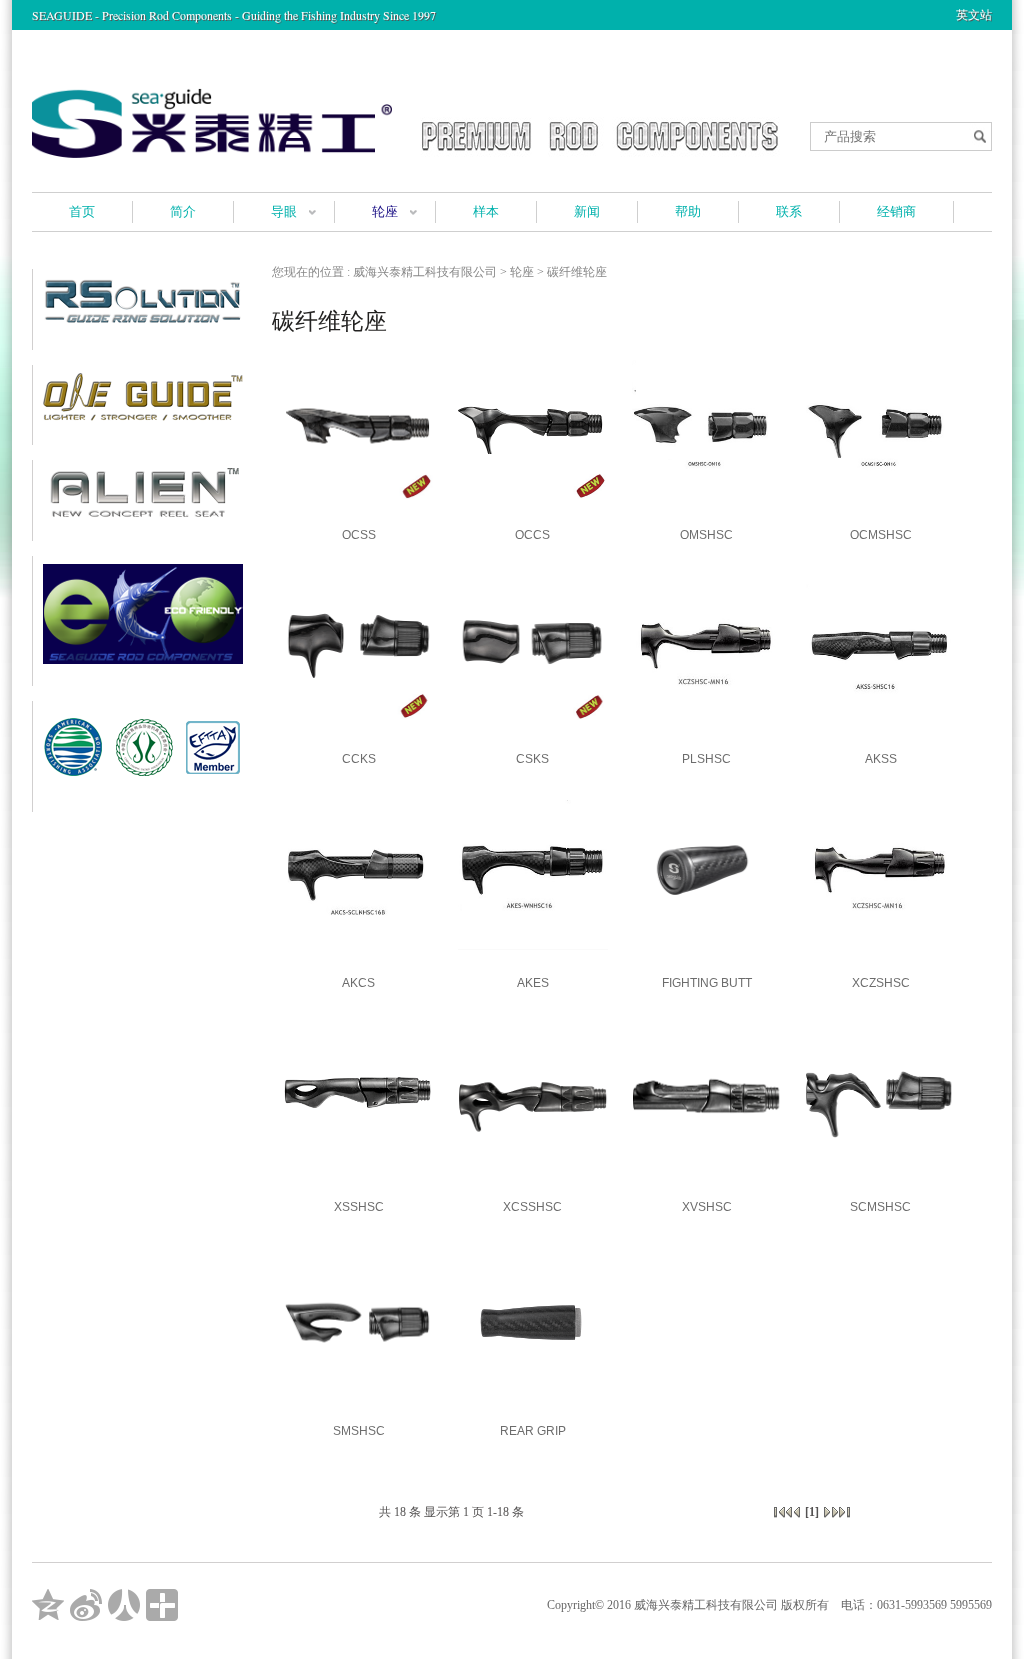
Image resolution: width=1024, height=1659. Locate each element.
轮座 (385, 211)
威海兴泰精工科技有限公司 (425, 272)
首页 (82, 211)
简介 (183, 211)
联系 (789, 211)
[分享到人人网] (124, 1605)
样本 (486, 211)
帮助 (688, 211)
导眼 (284, 211)
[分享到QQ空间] (48, 1605)
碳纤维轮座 (577, 272)
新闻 (587, 211)
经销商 (896, 211)
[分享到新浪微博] (86, 1605)
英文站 (974, 15)
